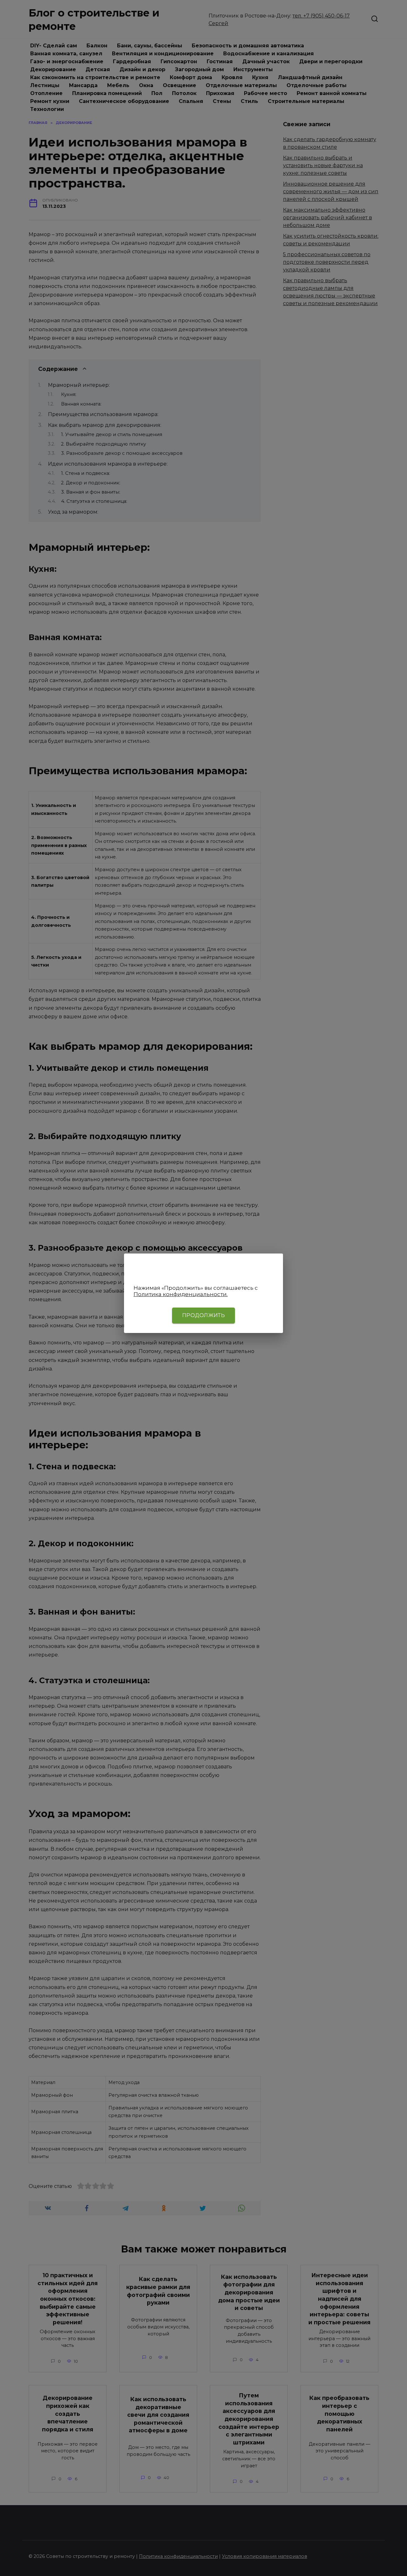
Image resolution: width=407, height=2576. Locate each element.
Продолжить (203, 1315)
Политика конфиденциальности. (181, 1294)
